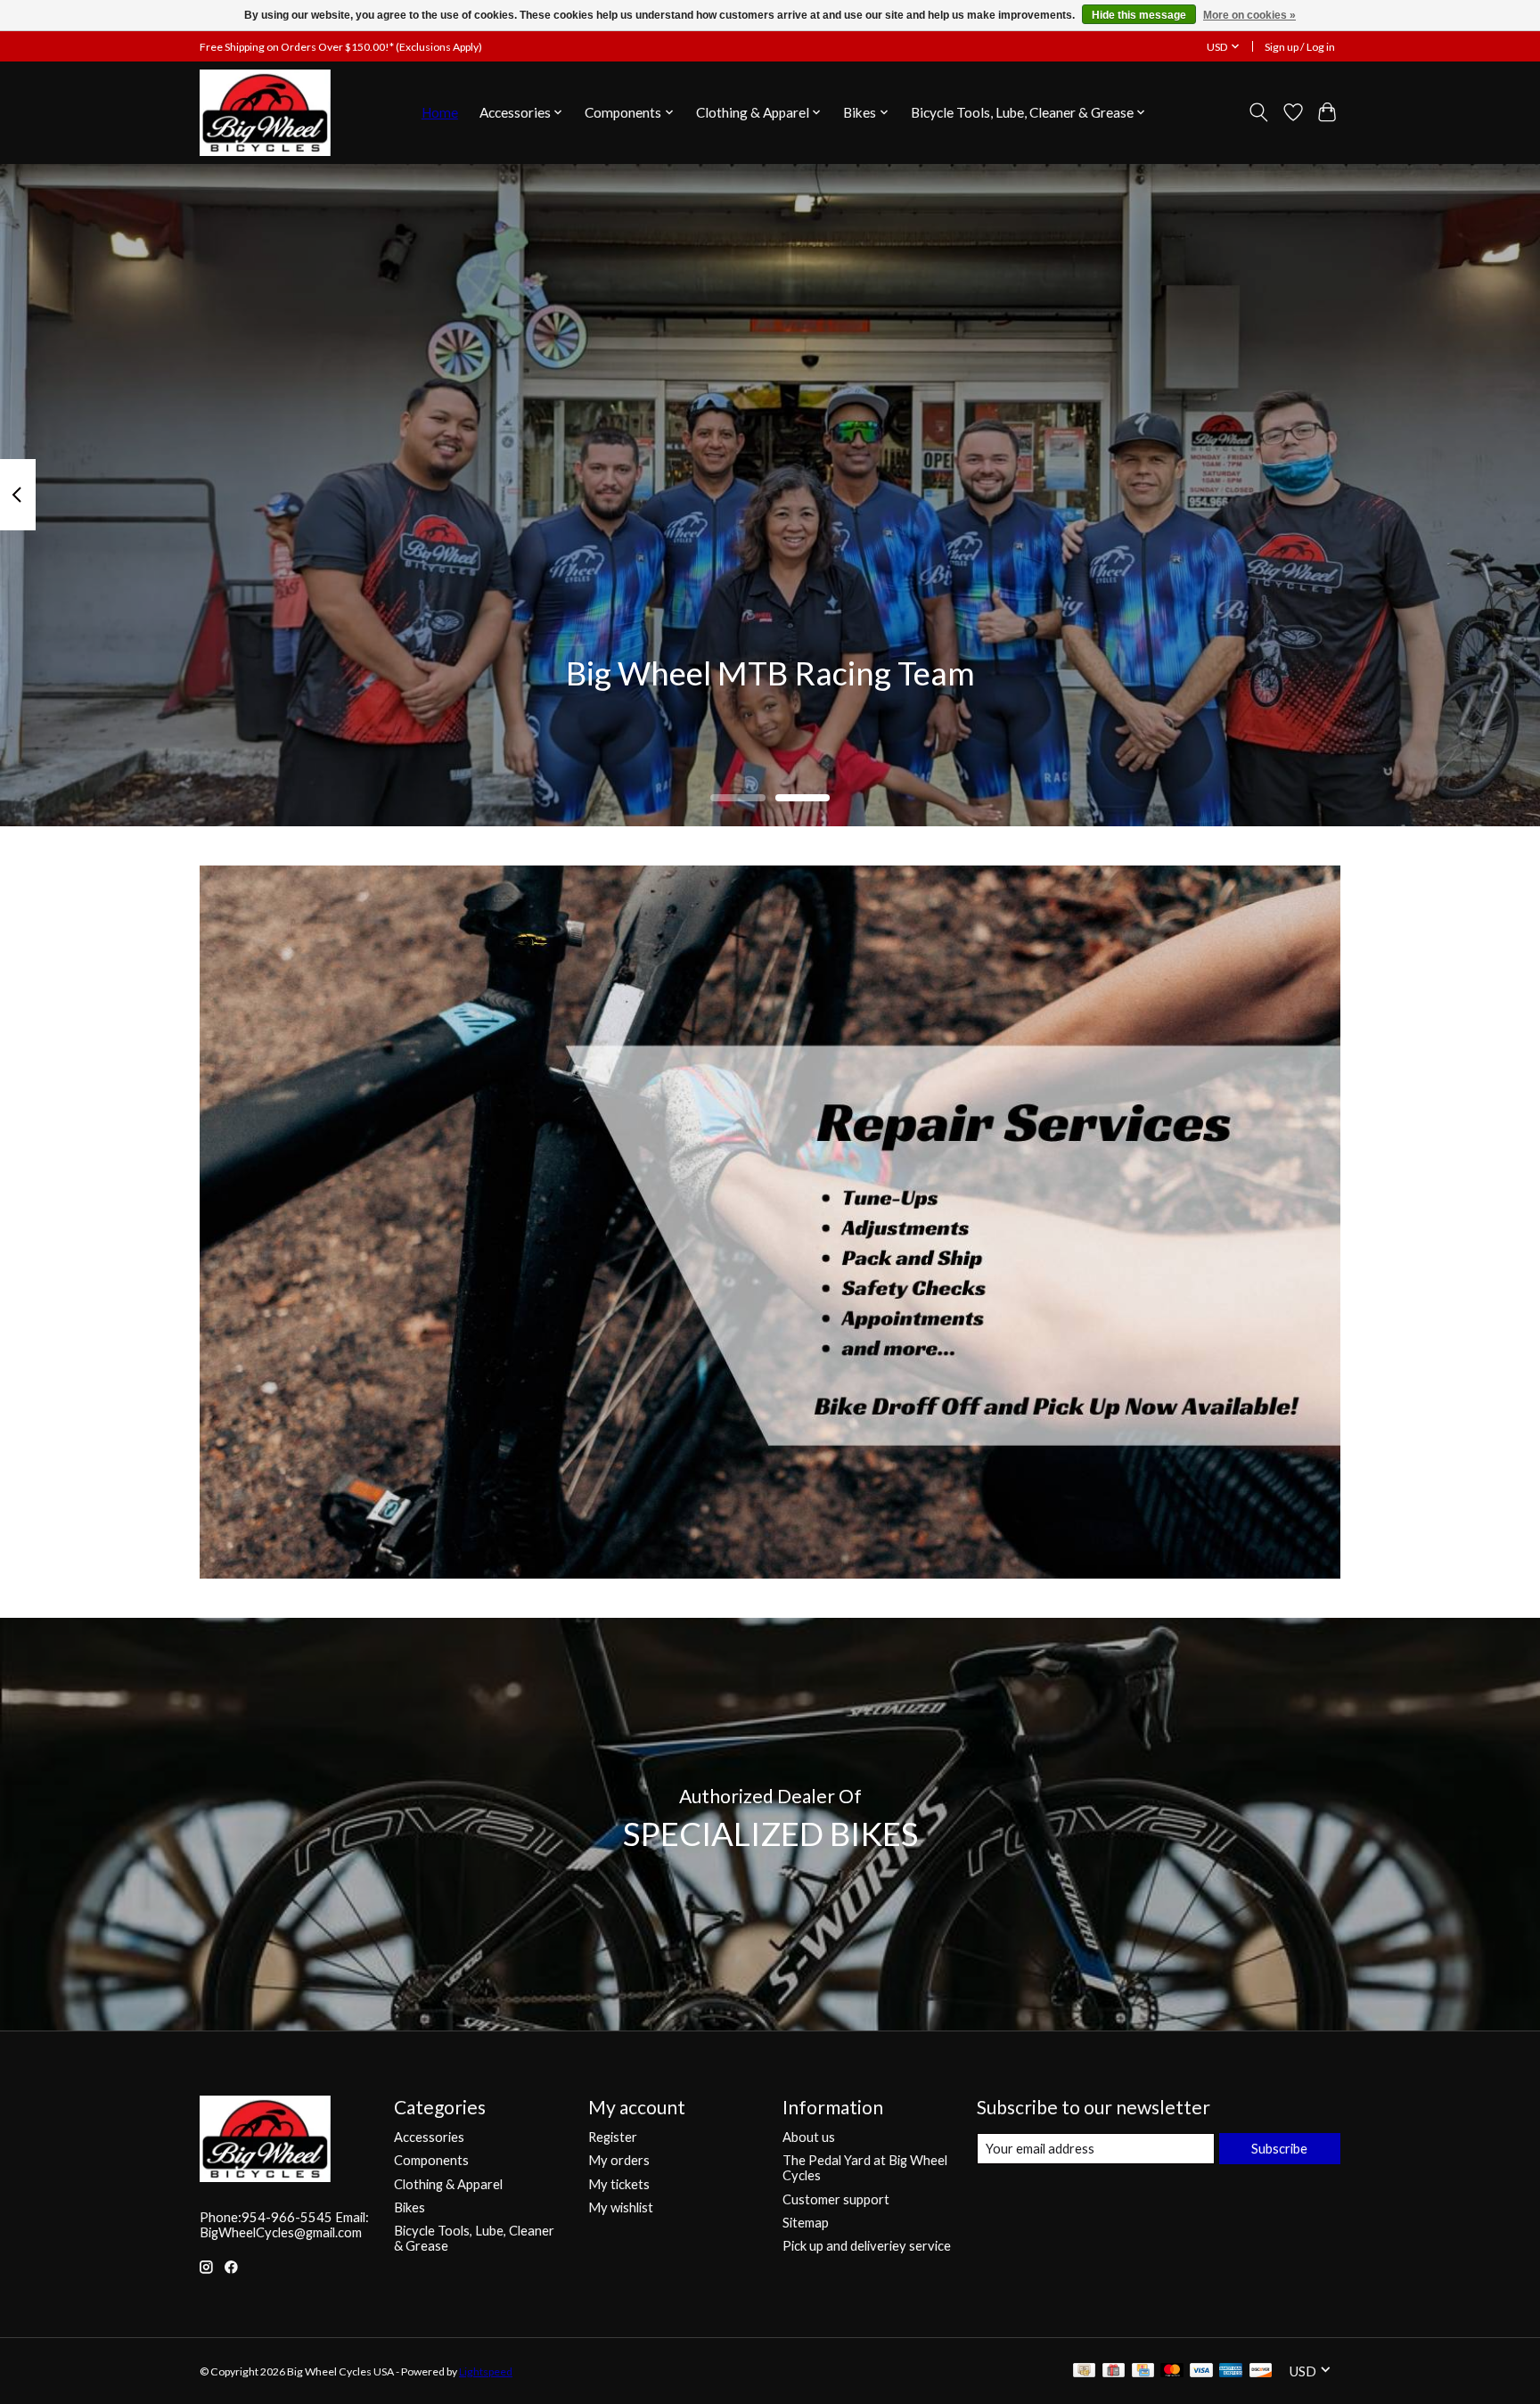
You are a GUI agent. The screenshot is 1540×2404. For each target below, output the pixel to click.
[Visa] (1201, 2371)
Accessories (429, 2137)
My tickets (619, 2184)
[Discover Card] (1261, 2371)
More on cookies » (1249, 15)
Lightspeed (486, 2371)
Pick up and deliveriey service (867, 2246)
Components (431, 2160)
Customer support (836, 2199)
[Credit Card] (1143, 2371)
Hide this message (1139, 15)
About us (809, 2137)
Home (440, 112)
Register (613, 2137)
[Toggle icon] (1259, 112)
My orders (619, 2160)
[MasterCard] (1172, 2371)
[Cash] (1084, 2371)
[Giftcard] (1114, 2371)
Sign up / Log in (1300, 47)
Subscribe (1279, 2149)
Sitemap (806, 2223)
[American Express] (1231, 2371)
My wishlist (621, 2207)
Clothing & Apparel (448, 2184)
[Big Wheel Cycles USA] (265, 112)
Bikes (410, 2207)
